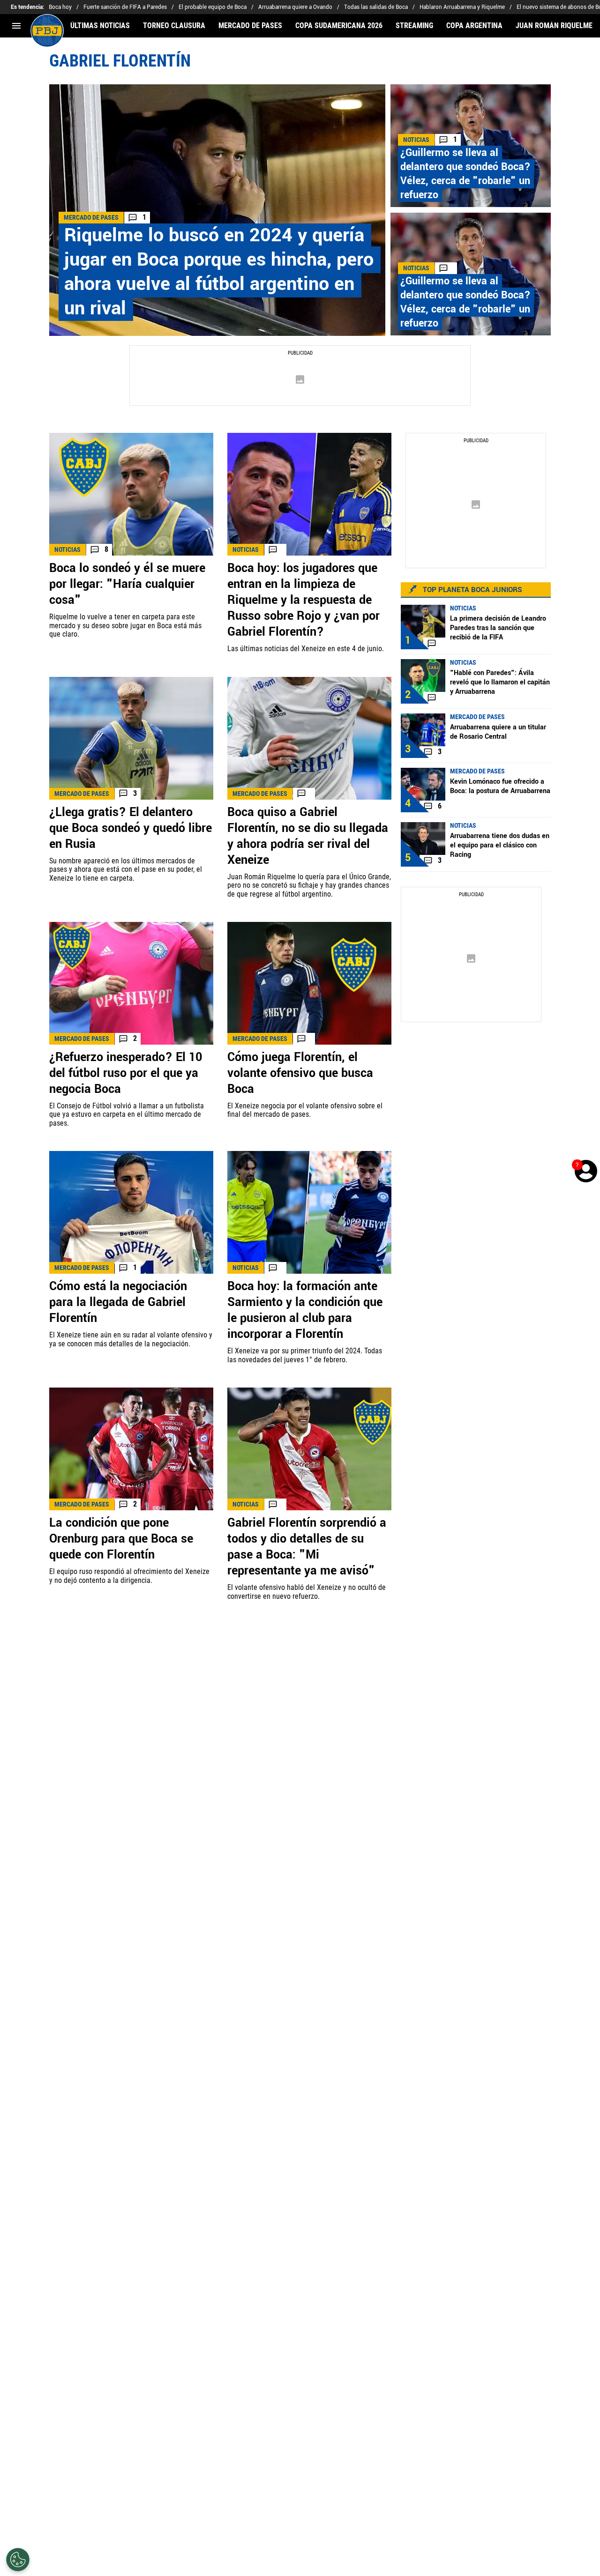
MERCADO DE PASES (250, 26)
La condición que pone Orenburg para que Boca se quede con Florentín (121, 1539)
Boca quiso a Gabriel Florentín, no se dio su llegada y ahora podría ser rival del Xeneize (308, 836)
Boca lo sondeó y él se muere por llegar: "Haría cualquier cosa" (127, 584)
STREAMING (414, 26)
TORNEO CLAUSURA (174, 26)
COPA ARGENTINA (474, 26)
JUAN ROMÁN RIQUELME (554, 26)
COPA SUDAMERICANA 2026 (339, 26)
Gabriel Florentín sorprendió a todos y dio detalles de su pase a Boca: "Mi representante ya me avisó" (307, 1547)
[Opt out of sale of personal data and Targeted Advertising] (18, 2560)
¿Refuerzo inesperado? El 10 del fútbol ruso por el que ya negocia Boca (126, 1073)
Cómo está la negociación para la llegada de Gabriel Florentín (118, 1302)
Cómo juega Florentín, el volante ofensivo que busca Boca (300, 1073)
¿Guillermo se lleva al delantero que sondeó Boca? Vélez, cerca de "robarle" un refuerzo (465, 174)
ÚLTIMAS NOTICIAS (100, 26)
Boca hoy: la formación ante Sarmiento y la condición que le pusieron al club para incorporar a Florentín (305, 1310)
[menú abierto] (16, 26)
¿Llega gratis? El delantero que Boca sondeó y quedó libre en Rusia (131, 828)
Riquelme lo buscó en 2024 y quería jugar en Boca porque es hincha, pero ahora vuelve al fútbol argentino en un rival (219, 272)
